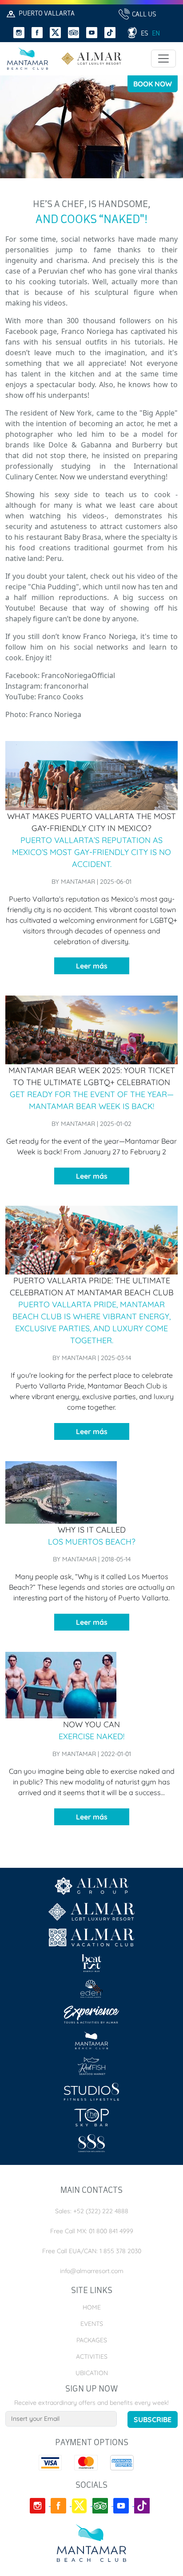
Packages (92, 2340)
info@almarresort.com (92, 2271)
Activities (92, 2356)
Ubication (92, 2373)
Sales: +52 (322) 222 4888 (92, 2211)
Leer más (92, 966)
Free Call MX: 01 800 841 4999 (92, 2231)
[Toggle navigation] (163, 59)
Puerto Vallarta (47, 14)
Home (92, 2307)
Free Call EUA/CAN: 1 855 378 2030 (92, 2251)
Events (92, 2324)
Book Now (153, 84)
